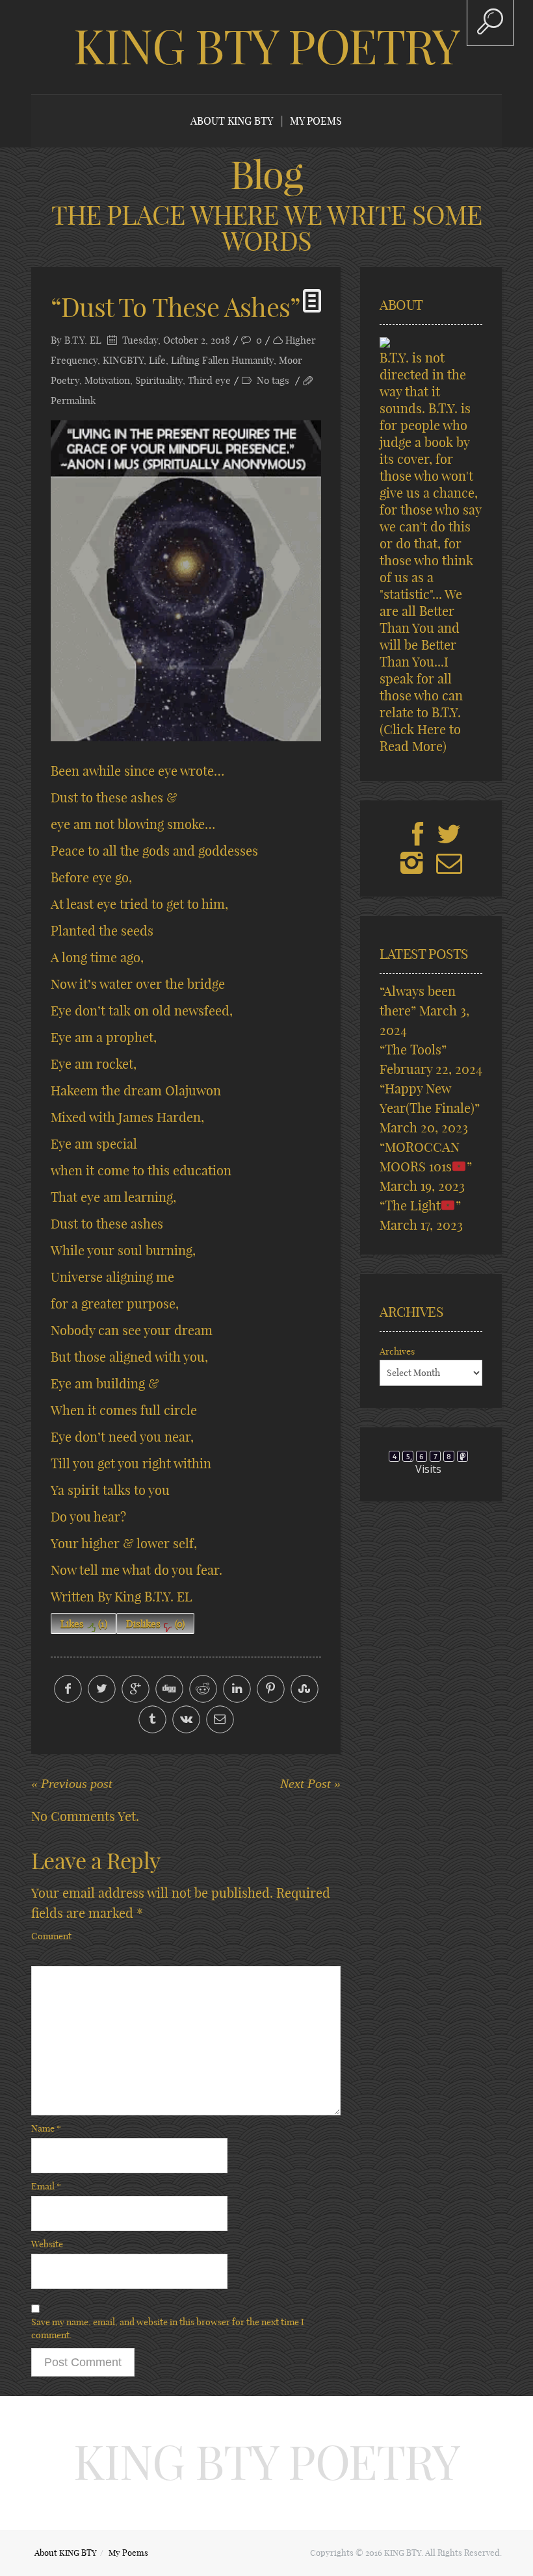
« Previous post (72, 1783)
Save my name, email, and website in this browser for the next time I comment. (168, 2328)
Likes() (84, 1624)
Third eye (209, 380)
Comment (51, 1936)
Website (47, 2244)
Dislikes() (155, 1624)
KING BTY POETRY (266, 47)
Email (46, 2186)
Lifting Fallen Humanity (222, 360)
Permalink (73, 401)
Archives (397, 1351)
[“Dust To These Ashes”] (186, 581)
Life (157, 360)
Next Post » (310, 1783)
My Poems (316, 121)
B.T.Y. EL (83, 340)
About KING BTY (232, 121)
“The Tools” (413, 1050)
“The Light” (420, 1205)
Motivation (107, 380)
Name (46, 2128)
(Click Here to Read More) (420, 738)
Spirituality (159, 380)
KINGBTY (123, 360)
